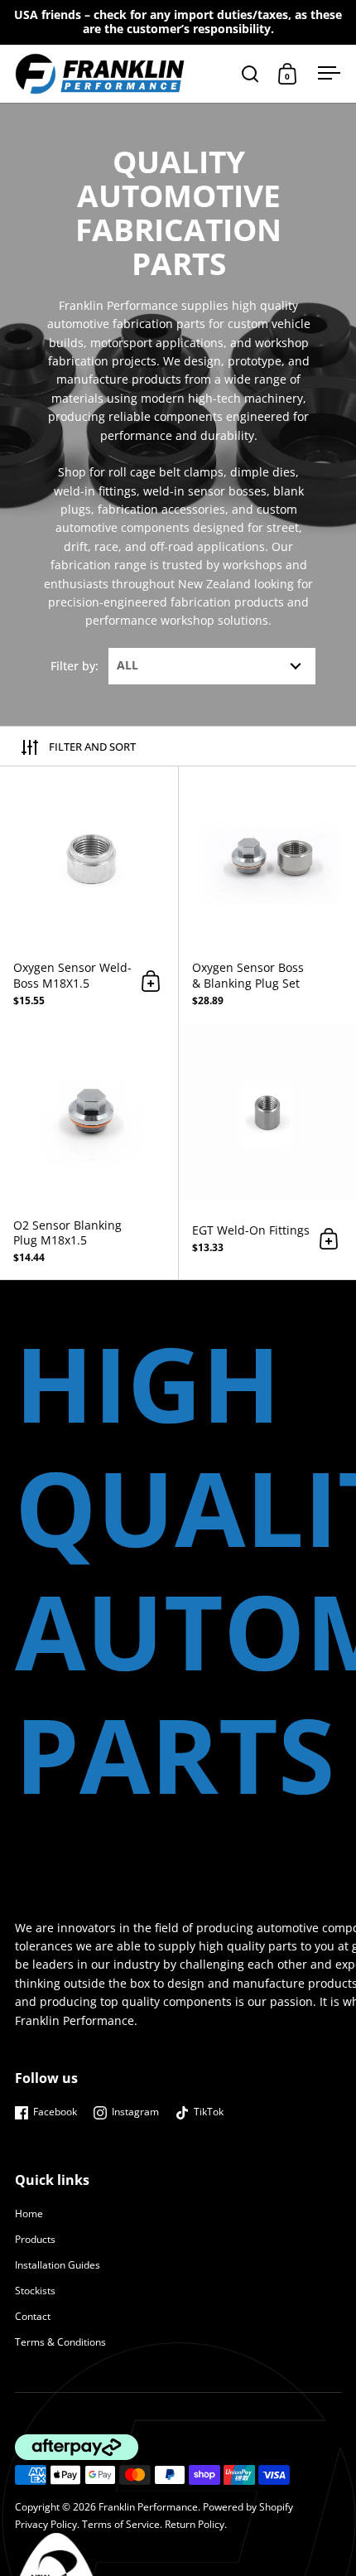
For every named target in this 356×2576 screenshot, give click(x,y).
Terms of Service (121, 2524)
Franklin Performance (148, 2507)
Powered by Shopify (248, 2507)
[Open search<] (250, 73)
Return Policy (195, 2524)
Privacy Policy (46, 2524)
